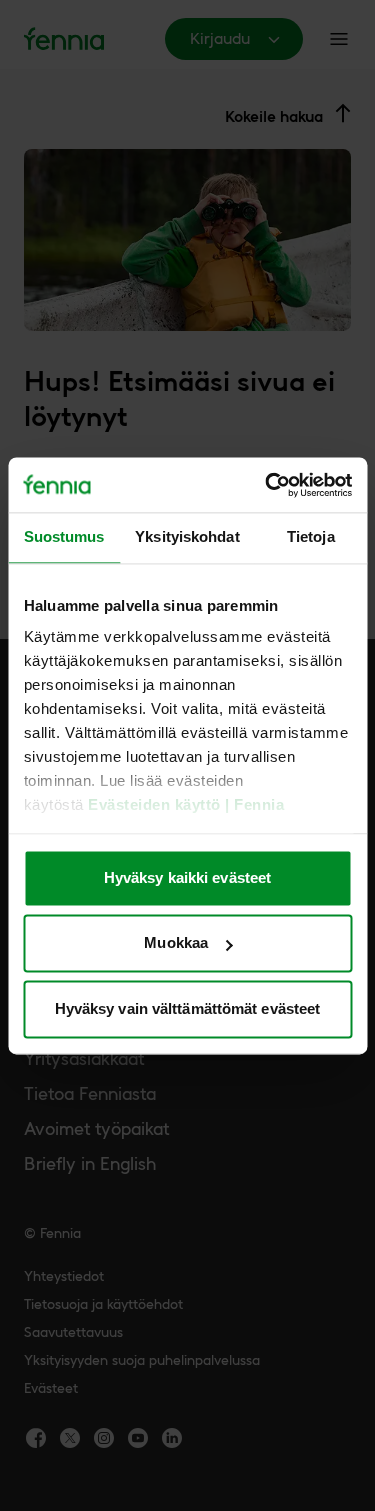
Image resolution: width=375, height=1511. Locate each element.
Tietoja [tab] (311, 536)
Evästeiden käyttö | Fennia (186, 805)
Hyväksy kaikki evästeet (187, 877)
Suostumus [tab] (64, 536)
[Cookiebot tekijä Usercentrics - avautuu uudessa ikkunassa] (267, 485)
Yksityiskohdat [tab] (187, 536)
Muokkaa (176, 943)
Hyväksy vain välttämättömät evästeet (188, 1008)
